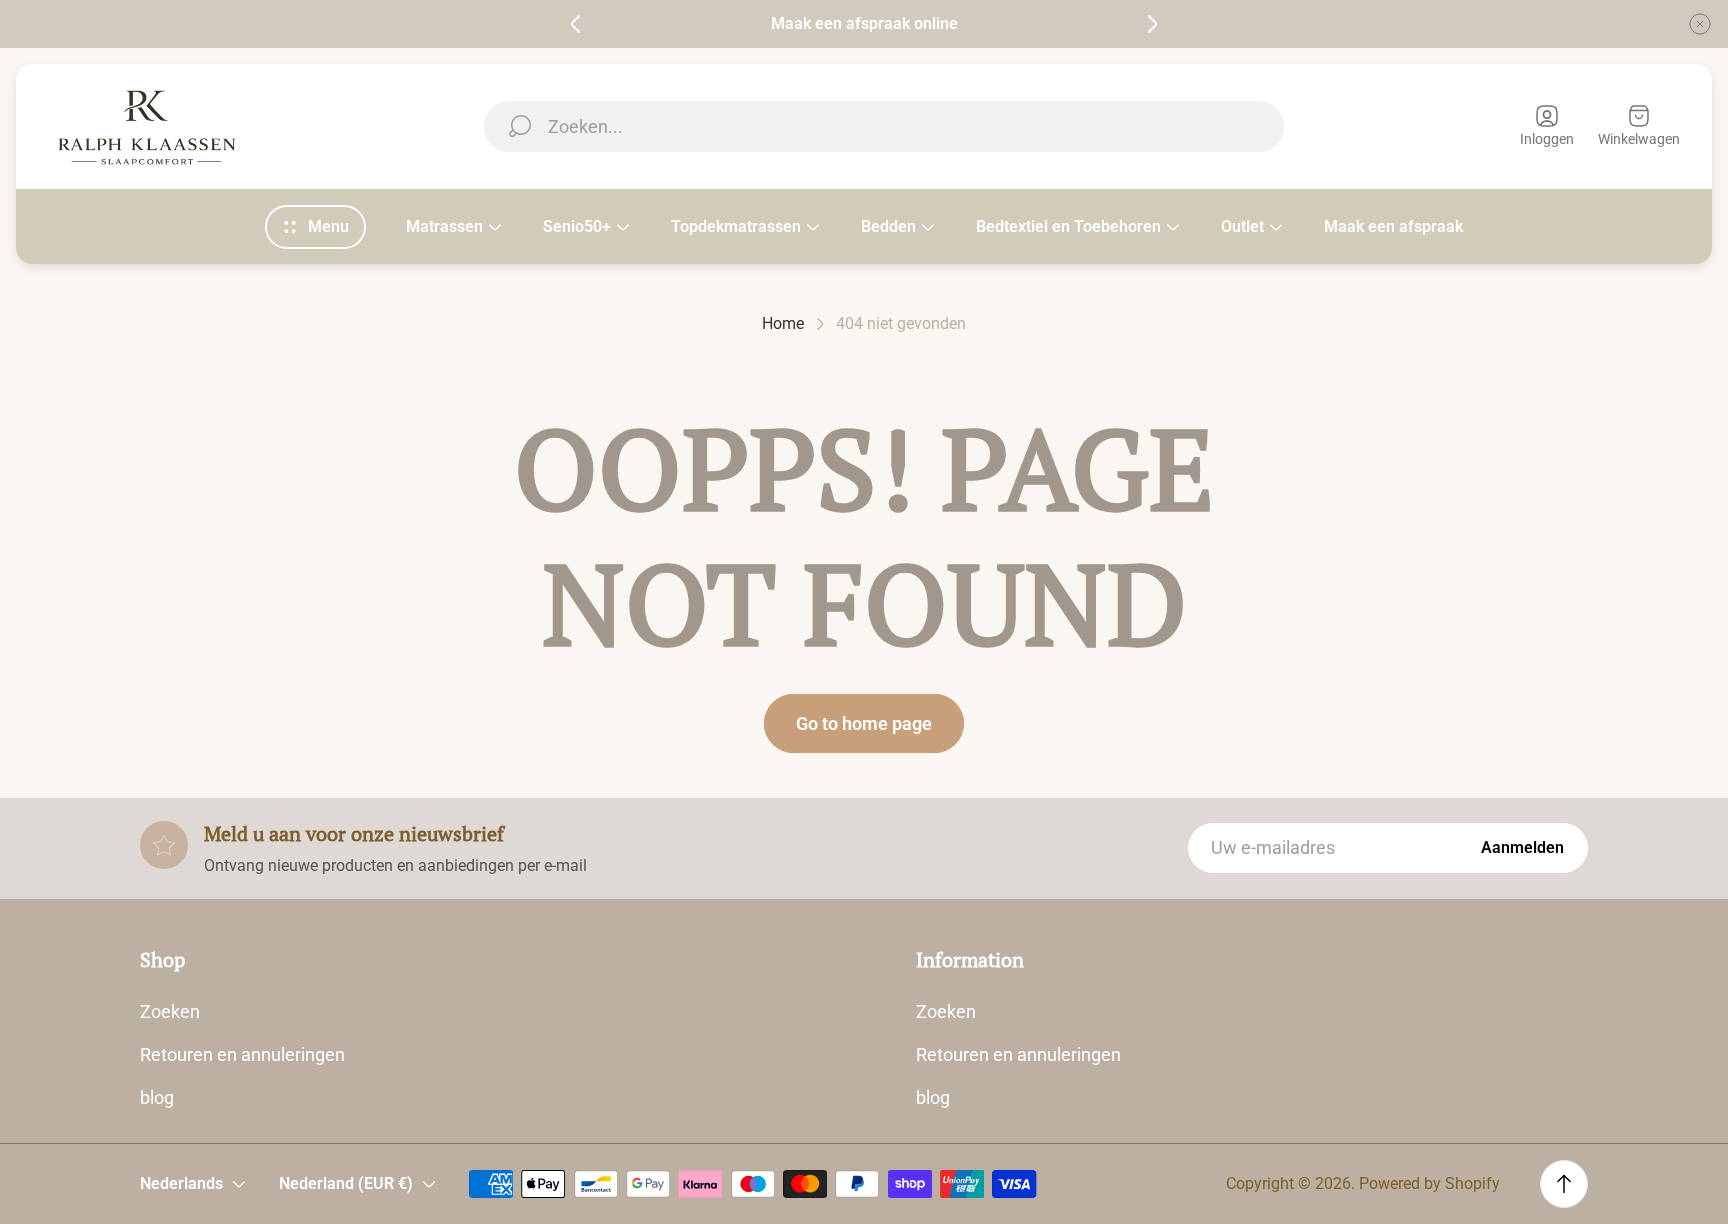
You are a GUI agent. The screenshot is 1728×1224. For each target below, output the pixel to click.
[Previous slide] (576, 24)
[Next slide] (1152, 24)
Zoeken (170, 1011)
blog (157, 1097)
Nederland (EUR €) (346, 1183)
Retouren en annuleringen (242, 1054)
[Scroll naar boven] (1564, 1184)
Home (783, 323)
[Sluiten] (1700, 24)
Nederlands (181, 1183)
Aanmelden (1522, 847)
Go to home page (864, 723)
